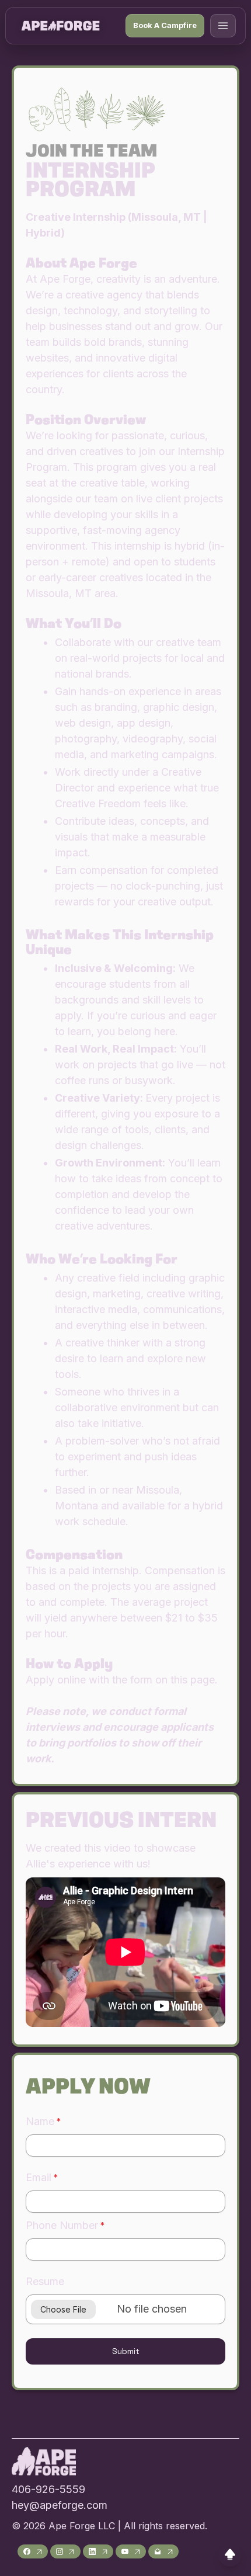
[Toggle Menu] (223, 26)
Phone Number (62, 2225)
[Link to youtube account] (131, 2551)
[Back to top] (230, 2555)
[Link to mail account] (163, 2551)
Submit (126, 2351)
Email (39, 2177)
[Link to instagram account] (65, 2551)
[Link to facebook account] (33, 2551)
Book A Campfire (165, 25)
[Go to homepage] (60, 26)
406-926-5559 (48, 2489)
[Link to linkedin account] (98, 2551)
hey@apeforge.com (60, 2505)
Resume (45, 2281)
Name (40, 2121)
